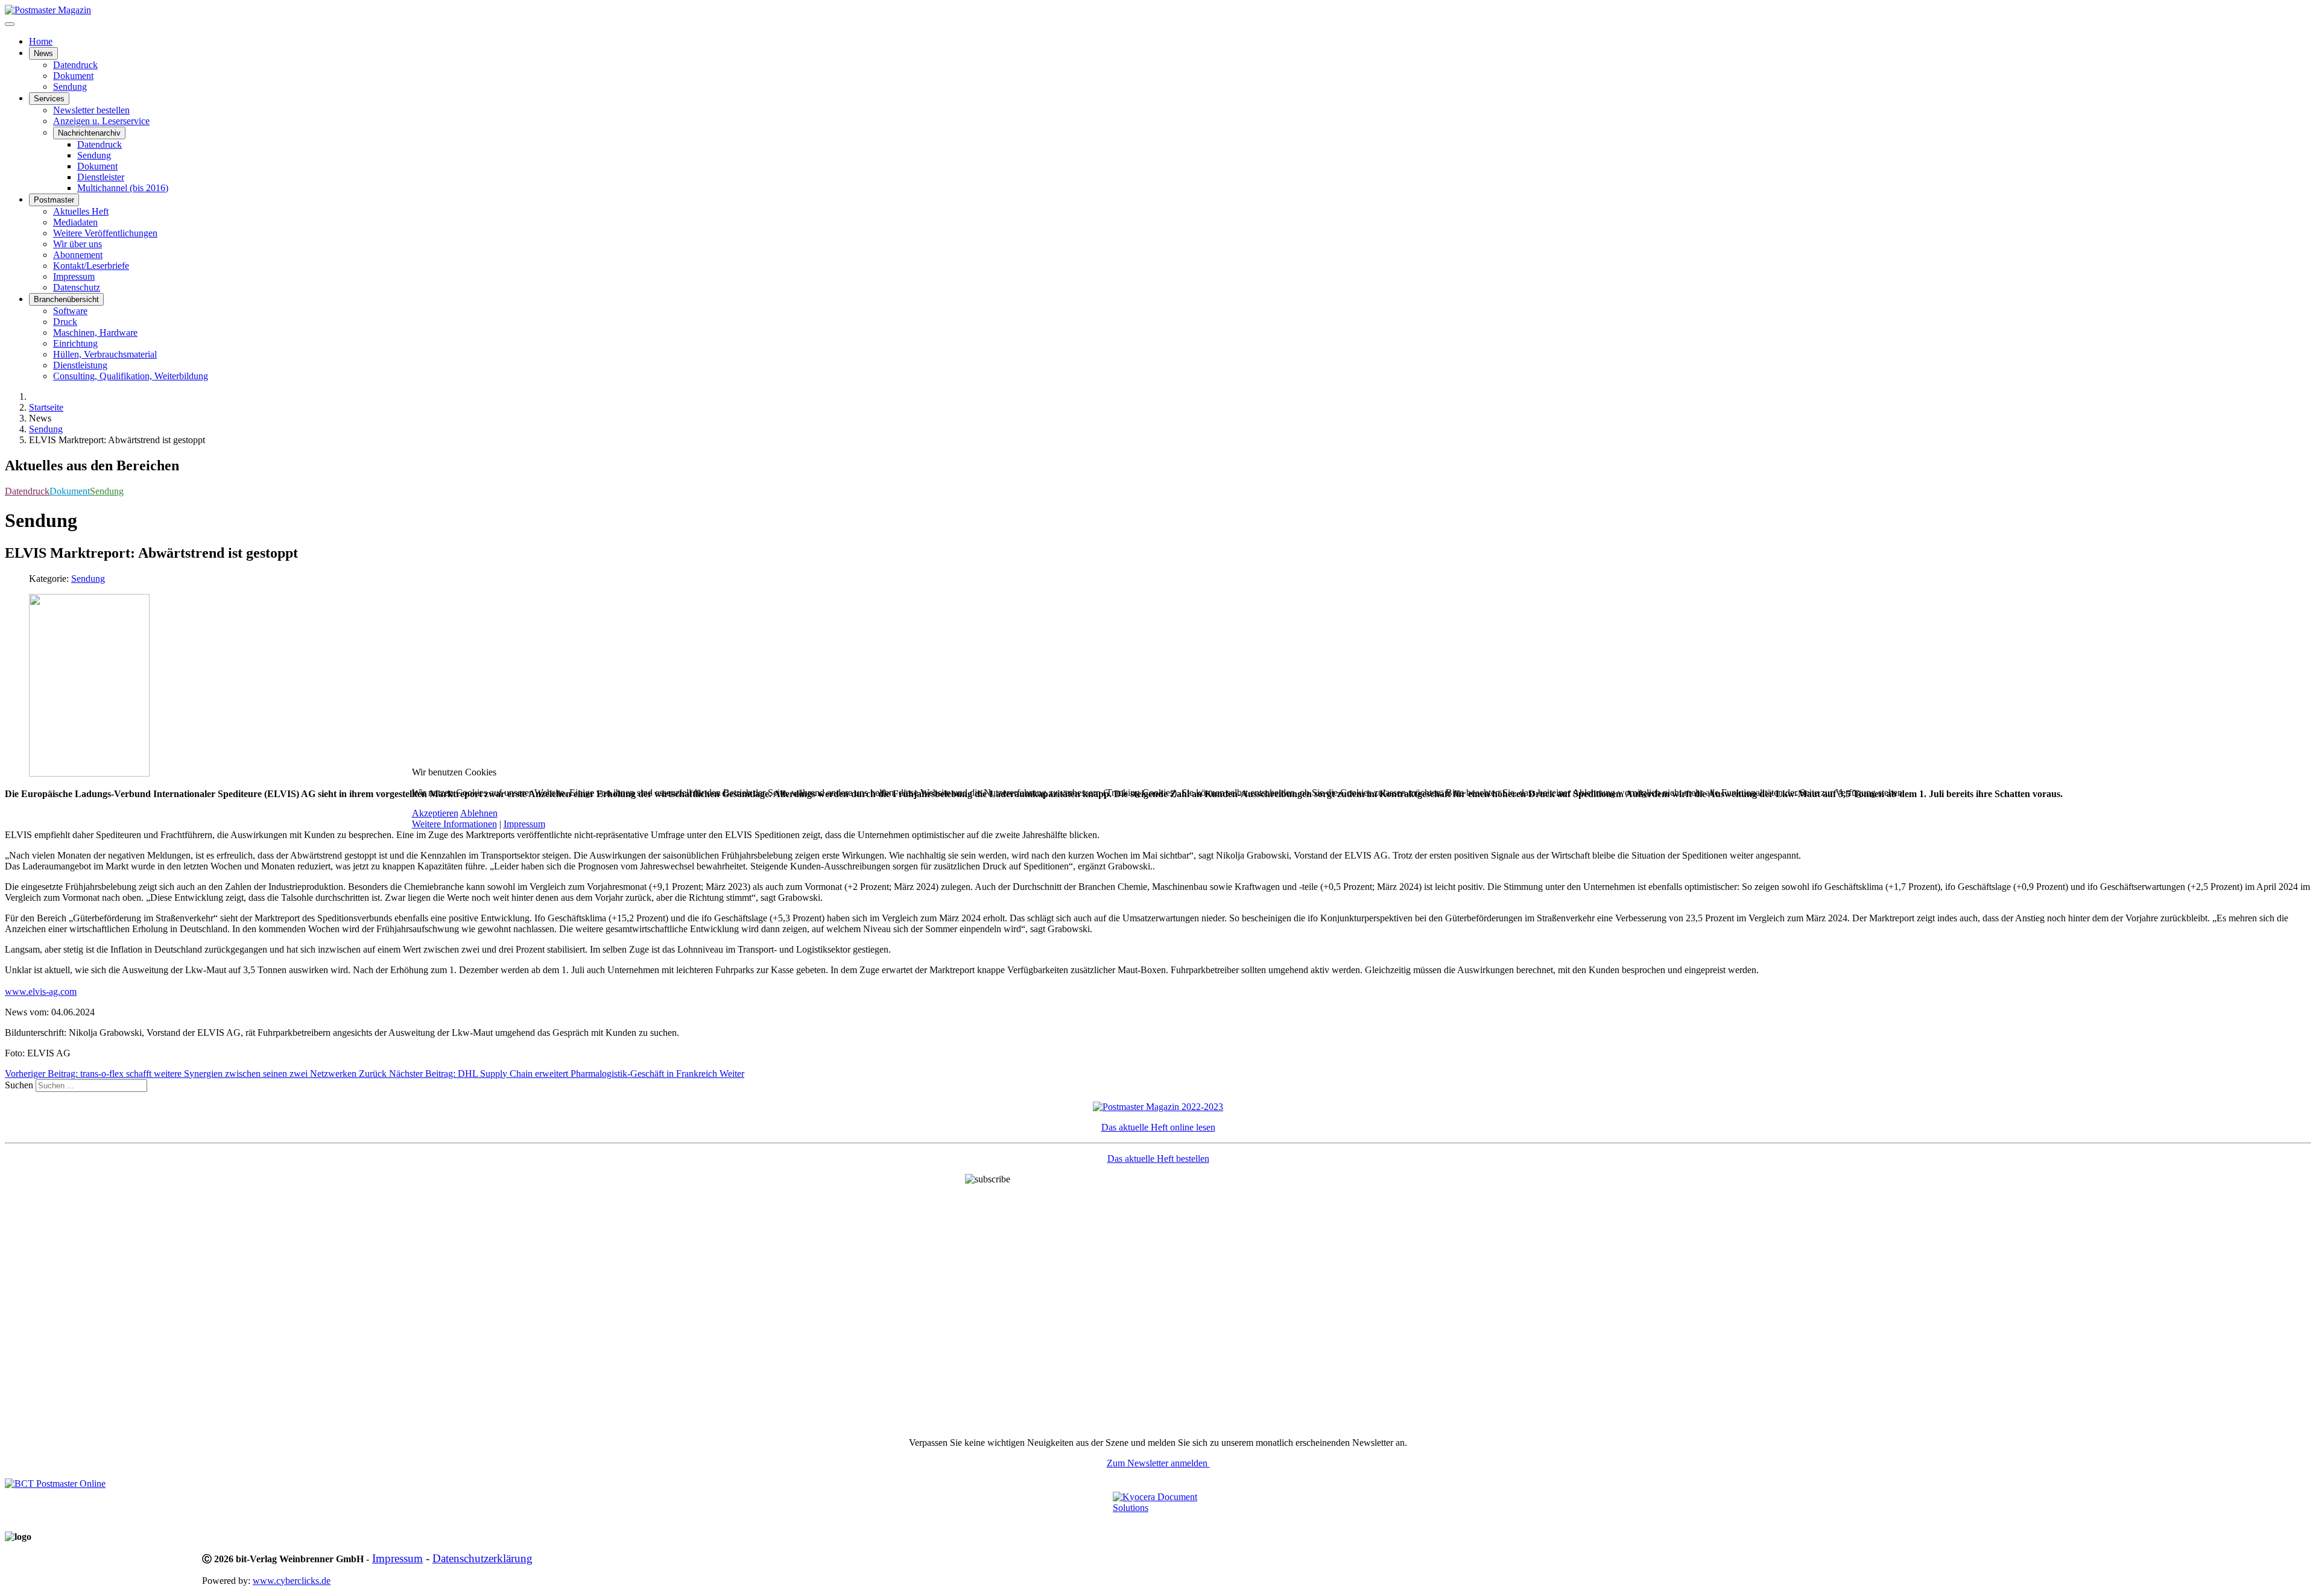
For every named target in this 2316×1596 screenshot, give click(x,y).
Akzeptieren (435, 813)
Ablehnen (479, 813)
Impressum (524, 824)
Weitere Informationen (454, 824)
